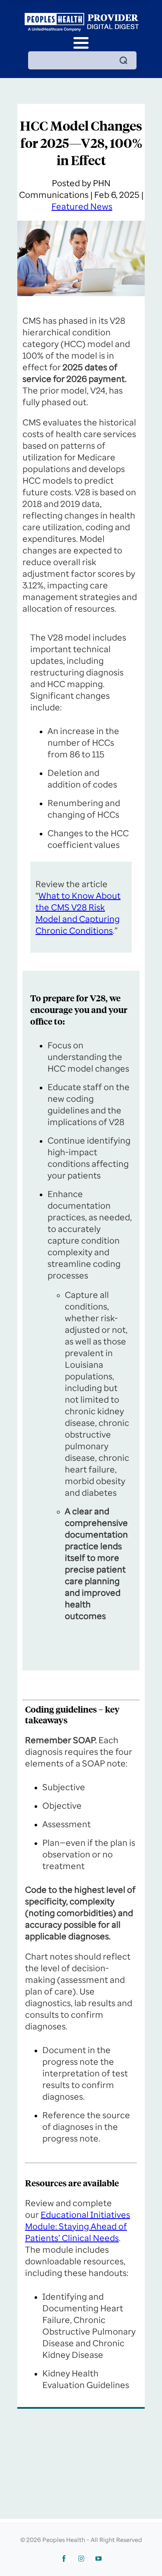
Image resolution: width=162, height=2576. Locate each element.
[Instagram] (81, 2559)
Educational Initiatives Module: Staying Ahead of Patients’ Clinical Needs (78, 2226)
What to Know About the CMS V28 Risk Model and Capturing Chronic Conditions (78, 913)
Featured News (82, 206)
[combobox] (82, 60)
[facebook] (64, 2559)
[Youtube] (98, 2559)
